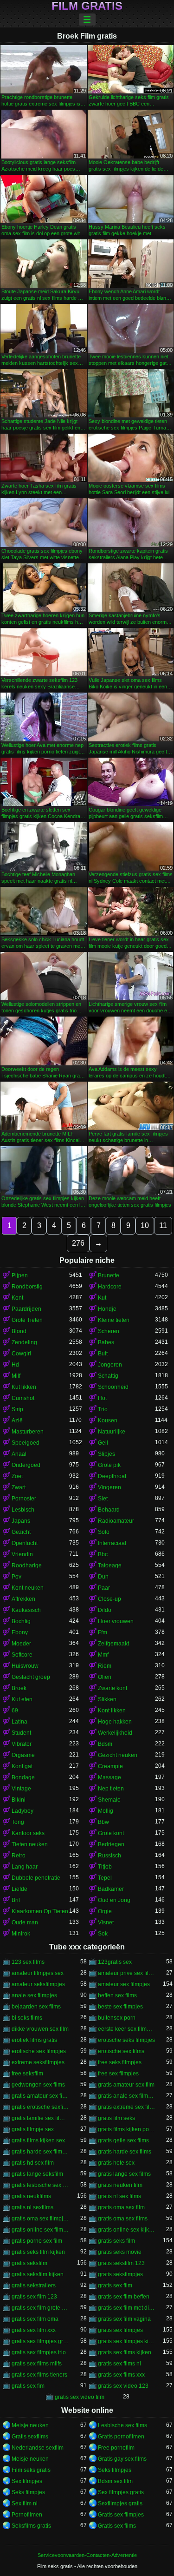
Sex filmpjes (27, 2481)
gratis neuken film (120, 2185)
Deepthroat (112, 1476)
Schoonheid (113, 1387)
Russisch (110, 1856)
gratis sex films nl (119, 2364)
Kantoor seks (28, 1833)
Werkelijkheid (115, 1733)
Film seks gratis (31, 2470)
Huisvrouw (25, 1666)
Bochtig (21, 1621)
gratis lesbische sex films (40, 2185)
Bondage (23, 1777)
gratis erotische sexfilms (40, 2107)
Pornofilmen (27, 2515)
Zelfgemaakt (113, 1644)
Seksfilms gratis (31, 2526)
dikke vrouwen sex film (40, 2029)
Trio (103, 1409)
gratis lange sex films (124, 2174)
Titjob (105, 1867)
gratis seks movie (120, 2252)
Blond (19, 1331)
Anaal (19, 1454)
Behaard (109, 1510)
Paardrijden (26, 1309)
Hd (15, 1365)
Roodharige (27, 1565)
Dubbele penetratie (36, 1878)
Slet (103, 1499)
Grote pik (109, 1465)
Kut (102, 1298)
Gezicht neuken (118, 1755)
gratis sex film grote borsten (40, 2308)
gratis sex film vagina (124, 2319)
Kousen (108, 1420)
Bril (16, 1900)
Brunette (109, 1275)
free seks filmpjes (120, 2062)
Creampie (110, 1766)
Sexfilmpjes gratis (120, 2503)
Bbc (103, 1554)
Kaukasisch (26, 1610)
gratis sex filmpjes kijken (127, 2341)
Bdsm (105, 1744)
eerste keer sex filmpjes (127, 2029)
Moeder (21, 1644)
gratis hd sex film (33, 2163)
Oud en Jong (114, 1900)
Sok (103, 1934)
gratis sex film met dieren (127, 2308)
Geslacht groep (31, 1677)
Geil (103, 1443)
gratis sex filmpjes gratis (40, 2341)
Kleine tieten (114, 1320)
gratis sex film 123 (34, 2297)
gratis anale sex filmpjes (127, 2096)
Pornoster (24, 1499)
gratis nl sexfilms (32, 2207)
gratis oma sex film (121, 2207)
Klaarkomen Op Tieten (40, 1911)
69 (15, 1711)
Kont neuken (28, 1588)
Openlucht (25, 1543)
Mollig (106, 1811)
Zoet (17, 1476)
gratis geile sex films (123, 2140)
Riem (105, 1666)
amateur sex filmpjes (124, 1984)
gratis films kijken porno (127, 2129)
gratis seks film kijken (38, 2252)
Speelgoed (26, 1443)
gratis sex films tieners (39, 2375)
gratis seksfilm (29, 2263)
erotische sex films (121, 2051)
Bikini (19, 1800)
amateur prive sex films (127, 1973)
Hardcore (110, 1287)
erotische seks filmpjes (126, 2040)
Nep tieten (111, 1789)
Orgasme (23, 1755)
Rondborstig (27, 1287)
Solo (104, 1532)
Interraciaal (112, 1543)
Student (21, 1733)
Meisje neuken (30, 2425)
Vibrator (22, 1744)
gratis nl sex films (119, 2196)
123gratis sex (115, 1962)
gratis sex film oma (35, 2319)
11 (163, 1225)
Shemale (109, 1800)
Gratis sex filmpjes (121, 2515)
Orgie (105, 1911)
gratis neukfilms (31, 2196)
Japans (21, 1521)
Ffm (103, 1632)
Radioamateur (116, 1521)
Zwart (19, 1487)
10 (145, 1225)
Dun (103, 1577)
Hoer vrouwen (116, 1621)
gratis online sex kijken (127, 2230)
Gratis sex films (117, 2526)
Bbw (103, 1822)
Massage (110, 1777)
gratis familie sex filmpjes (40, 2118)
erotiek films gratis (34, 2040)
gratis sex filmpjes (120, 2330)
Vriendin (22, 1554)
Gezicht (21, 1532)
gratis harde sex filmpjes (40, 2152)
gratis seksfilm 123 (121, 2263)
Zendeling (24, 1342)
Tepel (105, 1878)
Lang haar (25, 1867)
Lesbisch (23, 1510)
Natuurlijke (112, 1432)
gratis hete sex (116, 2163)
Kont (17, 1298)
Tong (18, 1822)
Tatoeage (110, 1565)
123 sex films (28, 1962)
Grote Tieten (27, 1320)
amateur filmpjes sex (38, 1973)
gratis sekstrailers (34, 2285)
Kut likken (24, 1387)
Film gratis (87, 6)
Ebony (20, 1632)
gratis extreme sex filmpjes (127, 2107)
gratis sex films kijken (125, 2352)
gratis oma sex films (123, 2219)
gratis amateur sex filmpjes (40, 2096)
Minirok (21, 1934)
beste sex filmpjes (120, 2007)
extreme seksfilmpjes (38, 2062)
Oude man (25, 1922)
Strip (17, 1409)
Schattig (108, 1376)
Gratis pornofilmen (121, 2437)
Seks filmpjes (115, 2470)
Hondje (107, 1309)
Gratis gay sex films (122, 2459)
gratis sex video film (80, 2397)
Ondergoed (26, 1465)
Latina (19, 1722)
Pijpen (20, 1275)
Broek (19, 1688)
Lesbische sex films (122, 2425)
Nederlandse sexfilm (38, 2448)
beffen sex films (117, 1995)
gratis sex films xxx (121, 2375)
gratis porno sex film (37, 2241)
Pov (16, 1577)
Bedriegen (111, 1844)
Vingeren (110, 1487)
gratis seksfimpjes (120, 2274)
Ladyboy (23, 1811)
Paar (104, 1588)
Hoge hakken (115, 1722)
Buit (103, 1354)
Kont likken (112, 1711)
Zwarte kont (113, 1688)
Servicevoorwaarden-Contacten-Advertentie (87, 2555)
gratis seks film (116, 2241)
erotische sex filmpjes (39, 2051)
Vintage (21, 1789)
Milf (16, 1376)
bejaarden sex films (36, 2007)
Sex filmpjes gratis (121, 2492)
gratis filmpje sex (33, 2129)
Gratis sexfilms (30, 2437)
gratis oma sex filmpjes (40, 2219)
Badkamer (111, 1889)
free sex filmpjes (118, 2074)
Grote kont (111, 1833)
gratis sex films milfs (37, 2364)
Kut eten (22, 1699)
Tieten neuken (30, 1844)
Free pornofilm (116, 2448)
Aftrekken (23, 1599)
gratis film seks (116, 2118)
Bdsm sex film (115, 2481)
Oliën (105, 1677)
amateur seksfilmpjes (38, 1984)
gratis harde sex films (125, 2152)
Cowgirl (21, 1354)
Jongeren (110, 1365)
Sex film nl (25, 2503)
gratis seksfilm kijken (38, 2274)
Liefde (19, 1889)
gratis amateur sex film (126, 2085)
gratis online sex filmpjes (40, 2230)
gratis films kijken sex (38, 2140)
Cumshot (23, 1398)
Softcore (22, 1655)
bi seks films (27, 2018)
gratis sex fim (28, 2386)
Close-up (110, 1599)
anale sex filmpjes (34, 1995)
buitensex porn (117, 2018)
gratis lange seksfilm (37, 2174)
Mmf (103, 1655)
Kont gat (22, 1766)
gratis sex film (115, 2285)
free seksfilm (27, 2074)
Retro (19, 1856)
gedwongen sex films (38, 2085)
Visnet (106, 1922)
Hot (102, 1398)
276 (78, 1243)
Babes (106, 1342)
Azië (17, 1420)
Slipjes (106, 1454)
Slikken (107, 1699)
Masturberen (28, 1432)
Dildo (105, 1610)
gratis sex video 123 (123, 2386)
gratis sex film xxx (34, 2330)
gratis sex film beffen (124, 2297)
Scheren (109, 1331)
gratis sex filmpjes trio (39, 2352)
